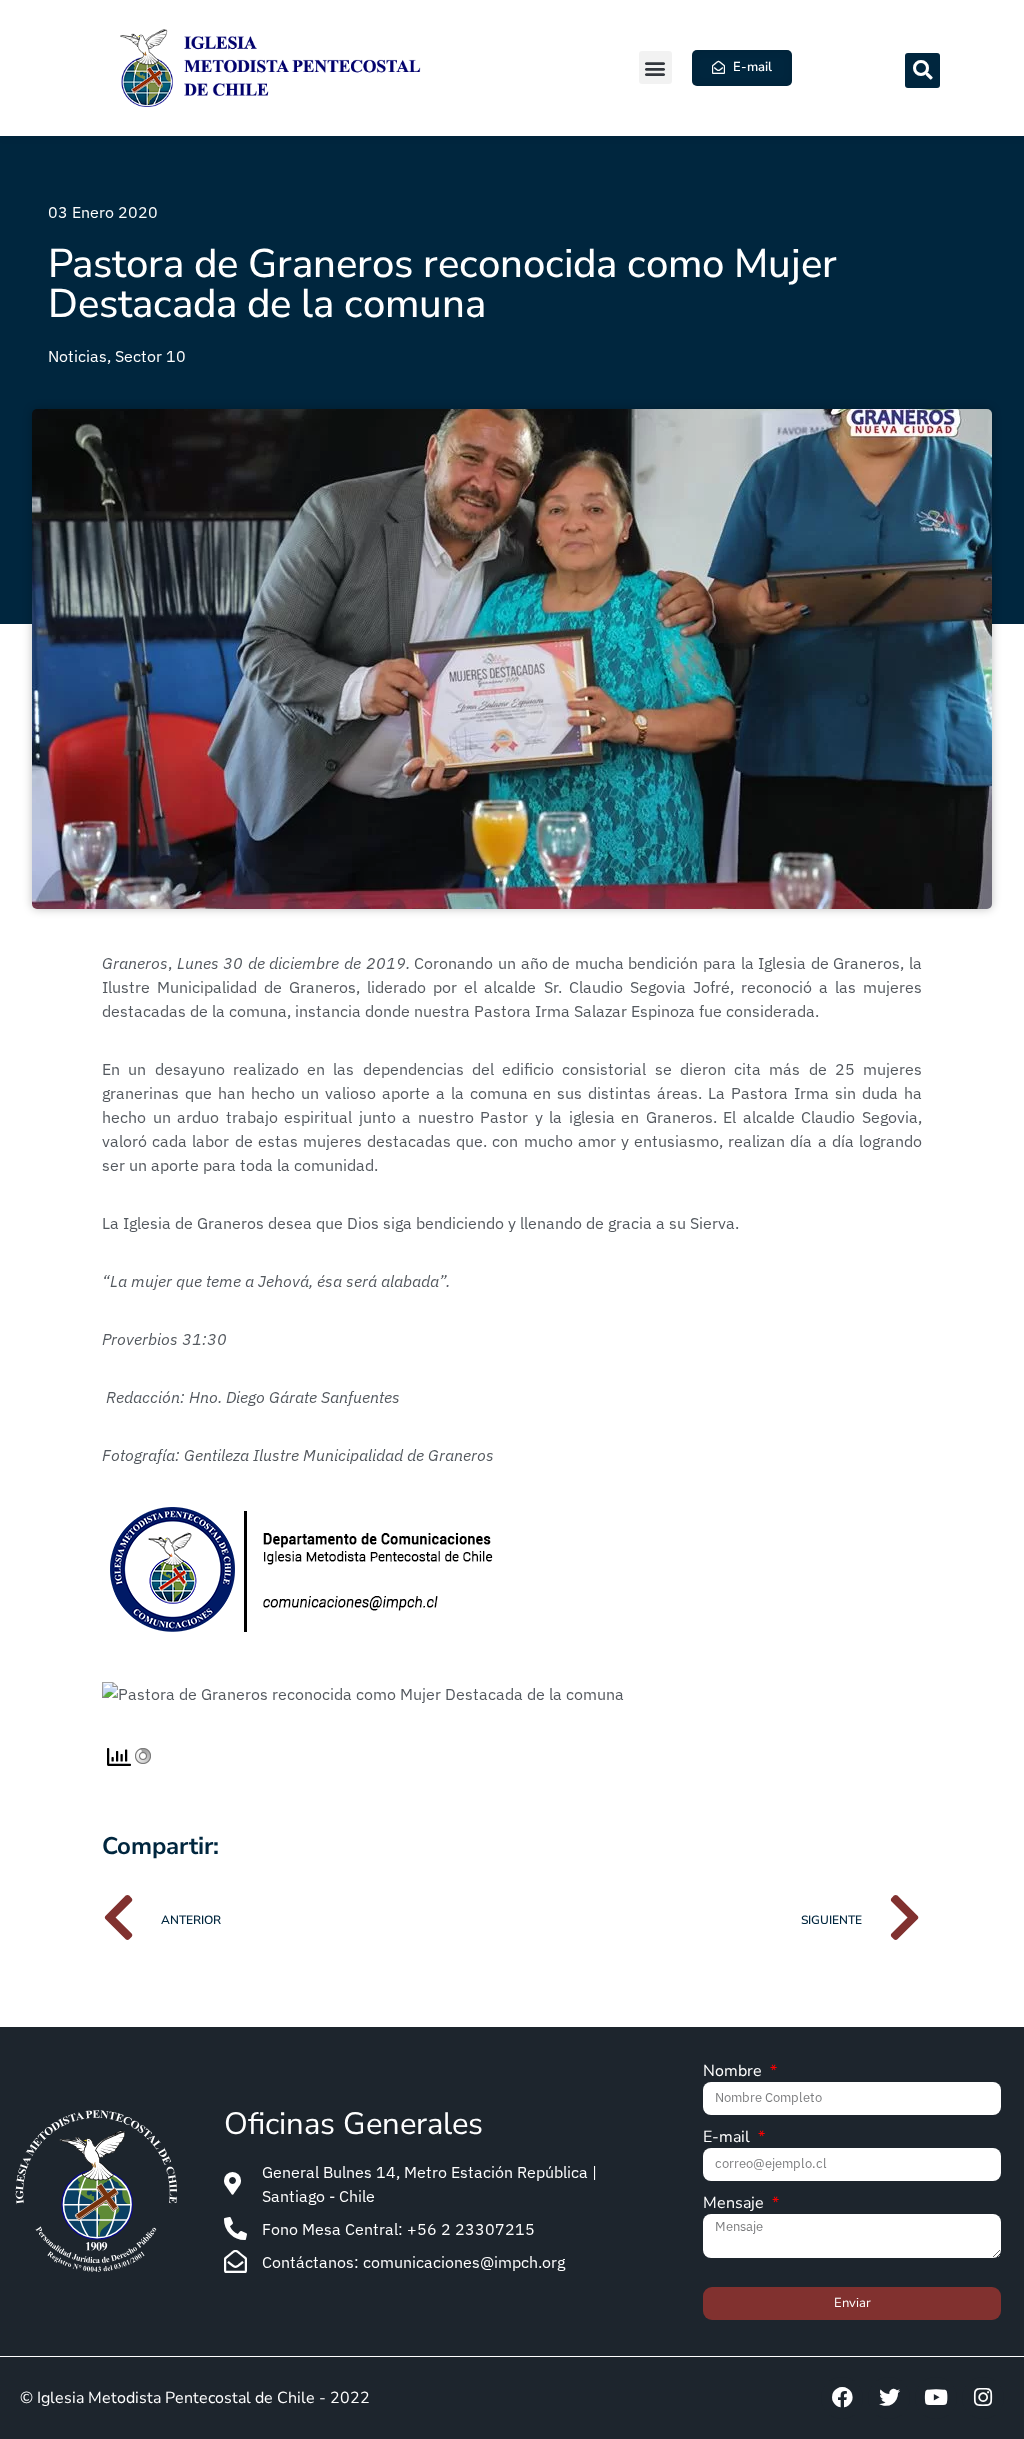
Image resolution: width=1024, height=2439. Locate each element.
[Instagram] (983, 2398)
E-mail (728, 2138)
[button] (655, 67)
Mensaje (735, 2204)
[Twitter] (889, 2398)
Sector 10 (150, 356)
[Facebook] (842, 2398)
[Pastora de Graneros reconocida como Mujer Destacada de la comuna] (363, 1694)
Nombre (734, 2072)
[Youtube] (936, 2398)
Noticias (77, 356)
